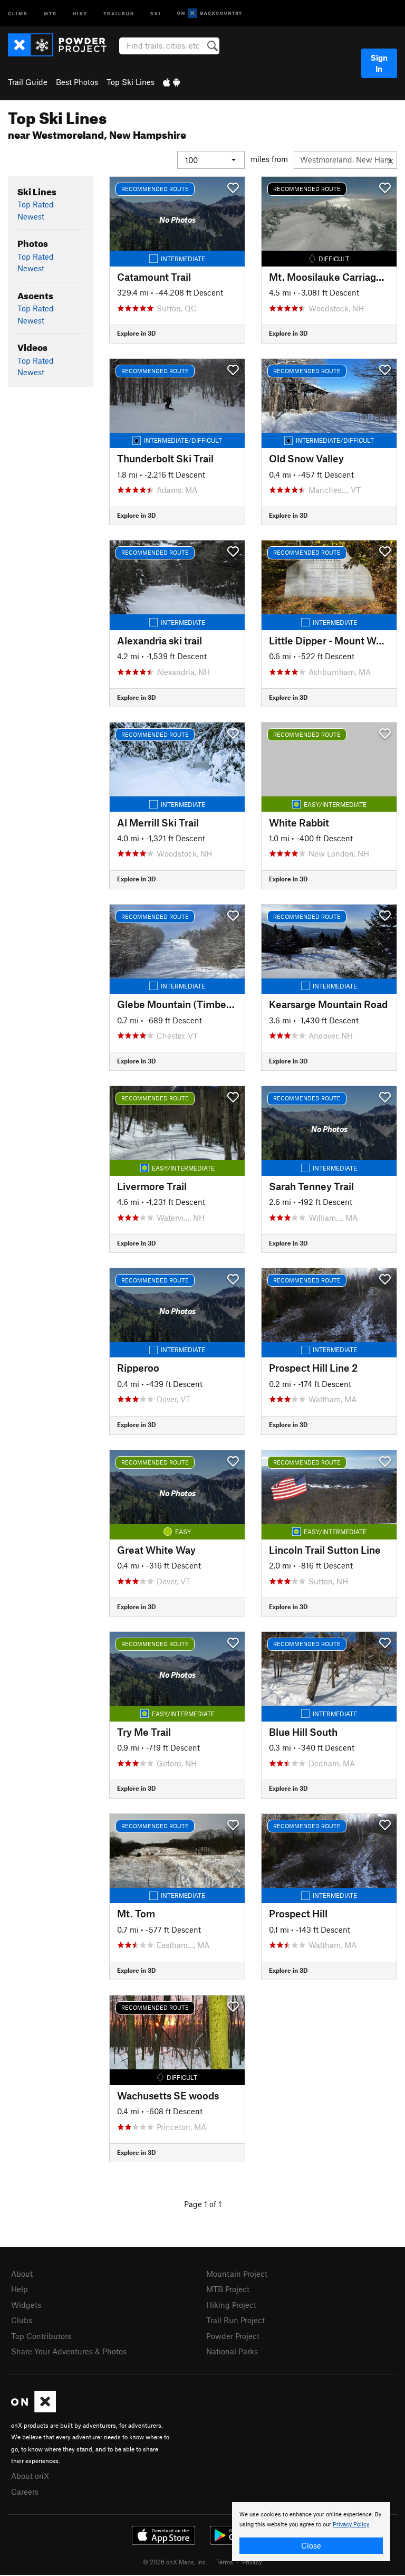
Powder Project (233, 2336)
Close (311, 2545)
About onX (30, 2476)
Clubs (22, 2320)
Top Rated (36, 204)
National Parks (232, 2351)
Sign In (379, 63)
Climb (18, 13)
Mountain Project (237, 2274)
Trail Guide (28, 82)
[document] (311, 2532)
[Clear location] (390, 160)
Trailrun (119, 13)
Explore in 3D (136, 333)
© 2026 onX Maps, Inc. (175, 2562)
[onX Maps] (33, 2409)
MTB (50, 13)
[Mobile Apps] (171, 82)
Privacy (252, 2562)
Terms (225, 2562)
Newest (31, 216)
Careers (25, 2492)
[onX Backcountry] (210, 13)
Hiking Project (231, 2305)
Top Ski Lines (131, 82)
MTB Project (228, 2289)
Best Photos (77, 82)
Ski (156, 13)
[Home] (62, 45)
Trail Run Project (235, 2320)
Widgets (26, 2305)
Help (20, 2289)
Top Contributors (41, 2336)
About (22, 2274)
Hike (80, 13)
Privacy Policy (351, 2525)
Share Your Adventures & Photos (69, 2351)
